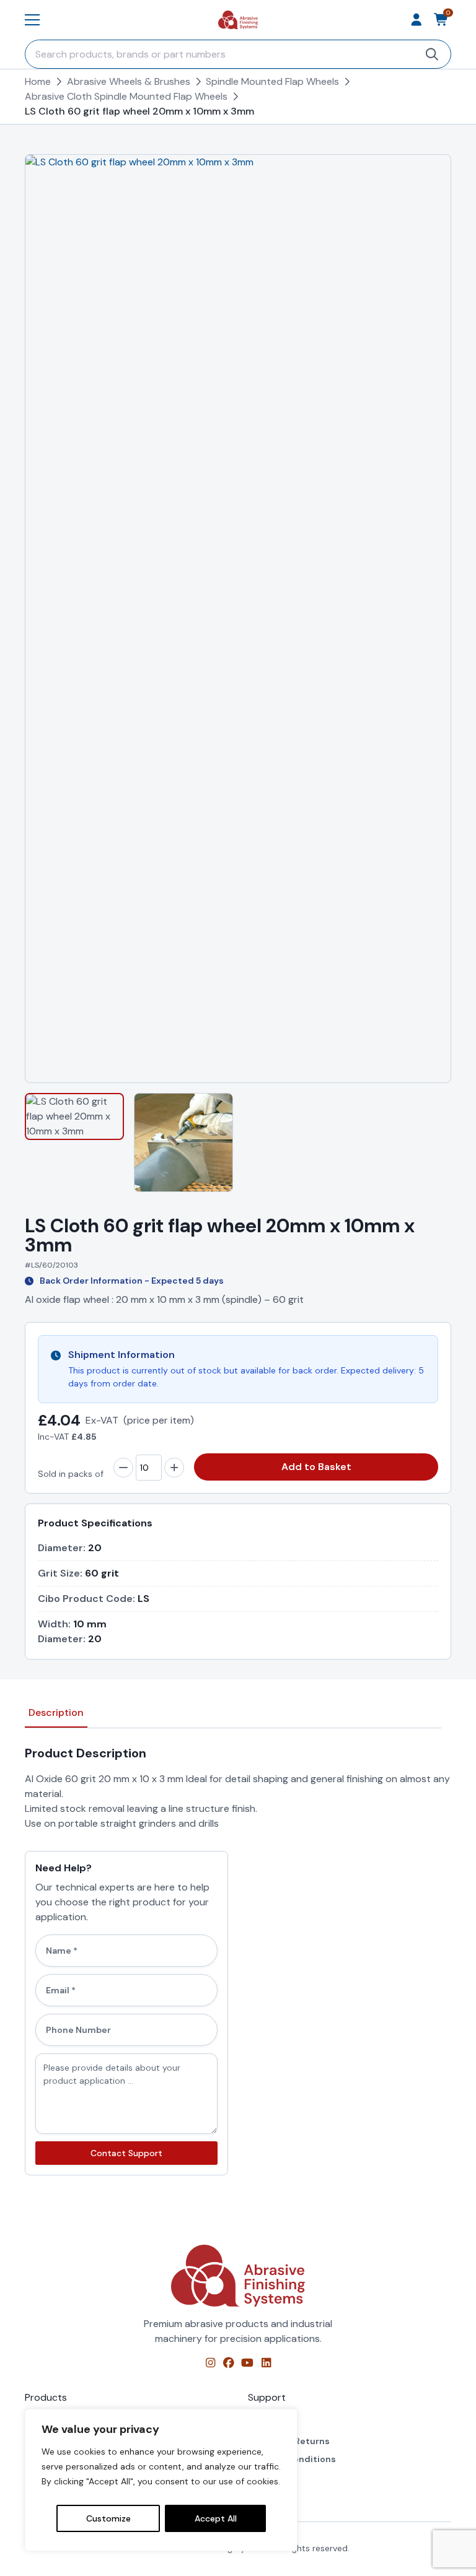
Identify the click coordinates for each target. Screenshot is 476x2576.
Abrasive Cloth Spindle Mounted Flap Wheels (126, 96)
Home (38, 81)
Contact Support (126, 2153)
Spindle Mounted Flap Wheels (272, 81)
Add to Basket (316, 1467)
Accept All (216, 2518)
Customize (108, 2518)
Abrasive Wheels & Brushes (129, 81)
